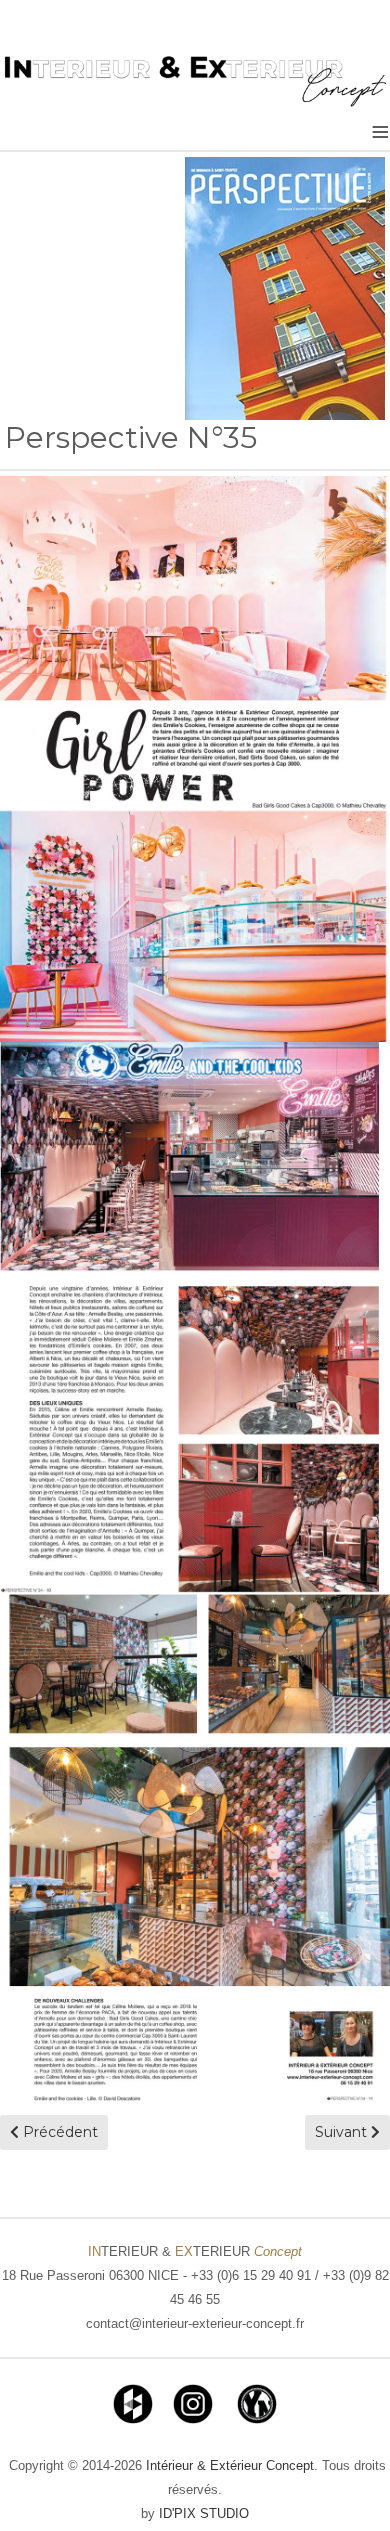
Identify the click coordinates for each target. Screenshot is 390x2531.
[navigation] (345, 2486)
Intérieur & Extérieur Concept (230, 2465)
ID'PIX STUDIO (204, 2513)
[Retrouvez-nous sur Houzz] (133, 2402)
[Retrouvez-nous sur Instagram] (193, 2402)
